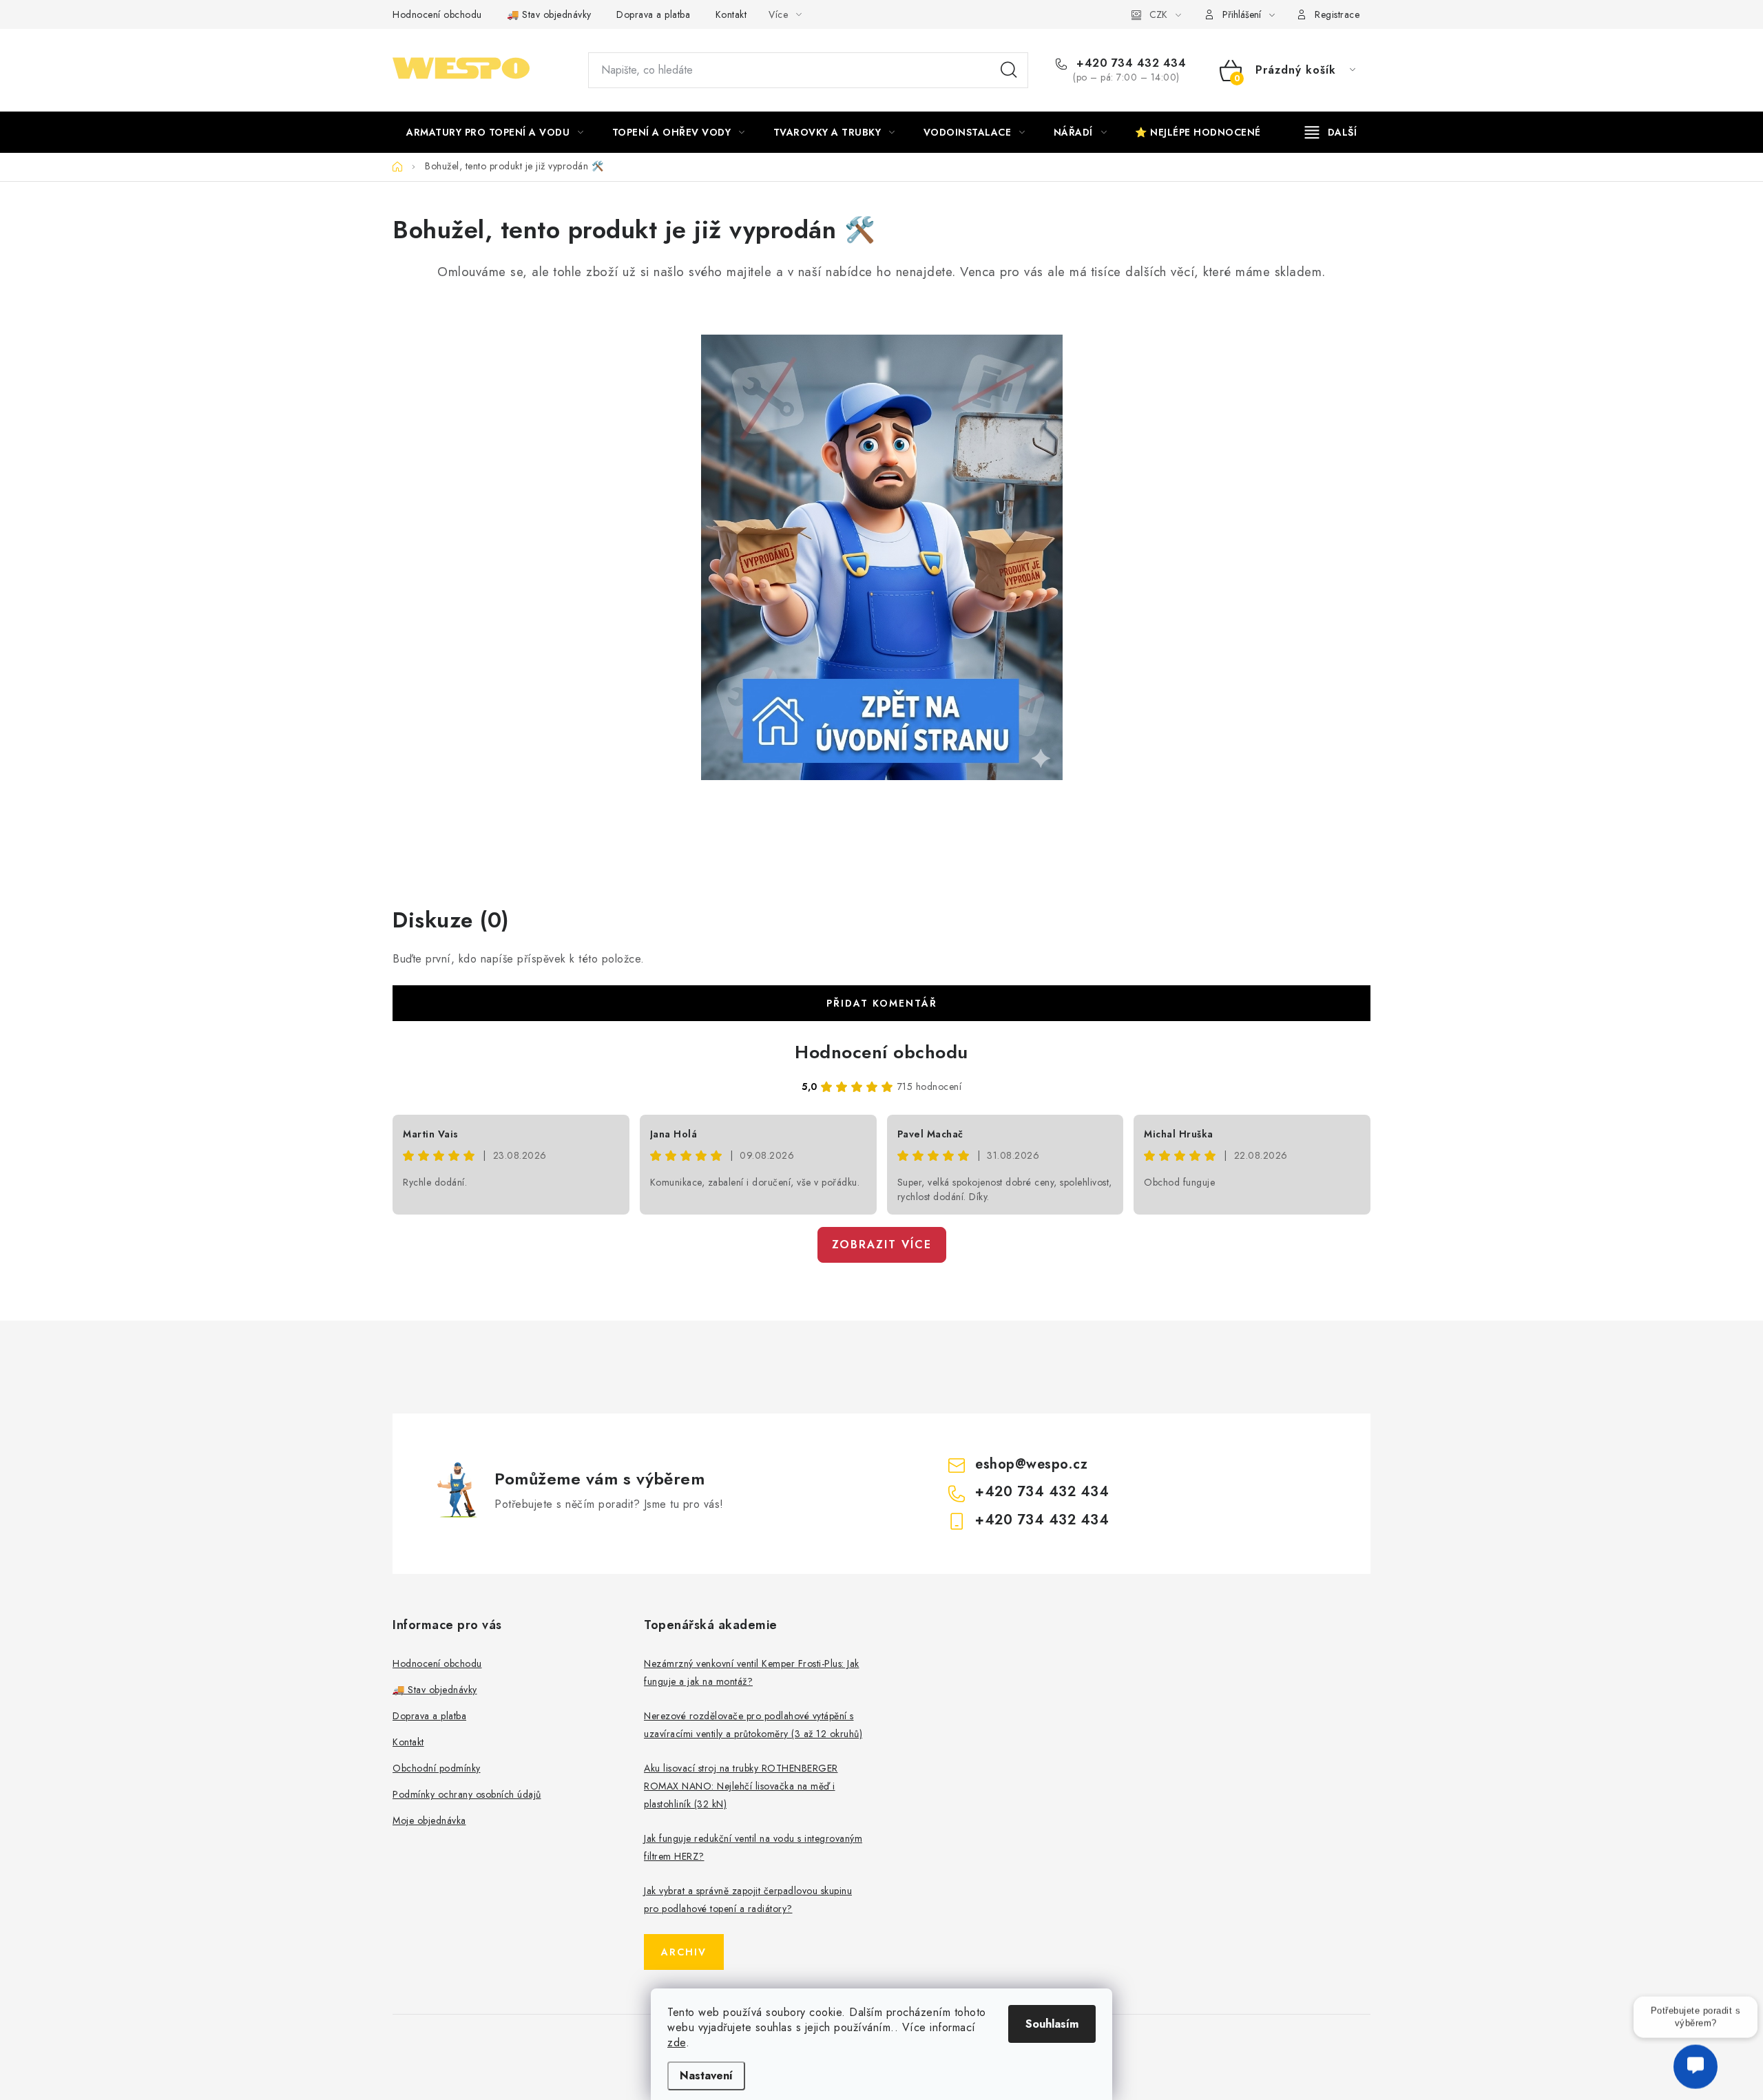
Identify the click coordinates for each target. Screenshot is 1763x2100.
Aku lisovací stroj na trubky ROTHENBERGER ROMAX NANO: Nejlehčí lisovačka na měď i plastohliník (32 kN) (741, 1786)
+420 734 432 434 (1129, 63)
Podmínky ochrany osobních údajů (467, 1794)
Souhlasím (1052, 2024)
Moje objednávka (429, 1820)
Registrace (1337, 14)
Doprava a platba (653, 14)
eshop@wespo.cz (1031, 1464)
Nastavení (706, 2076)
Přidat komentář (882, 1003)
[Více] (1331, 132)
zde (677, 2043)
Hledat (1009, 70)
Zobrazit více (882, 1245)
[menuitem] (495, 132)
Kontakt (731, 14)
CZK (1158, 14)
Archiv (684, 1952)
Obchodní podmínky (437, 1768)
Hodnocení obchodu (437, 14)
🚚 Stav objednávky (549, 14)
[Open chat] (1696, 2058)
